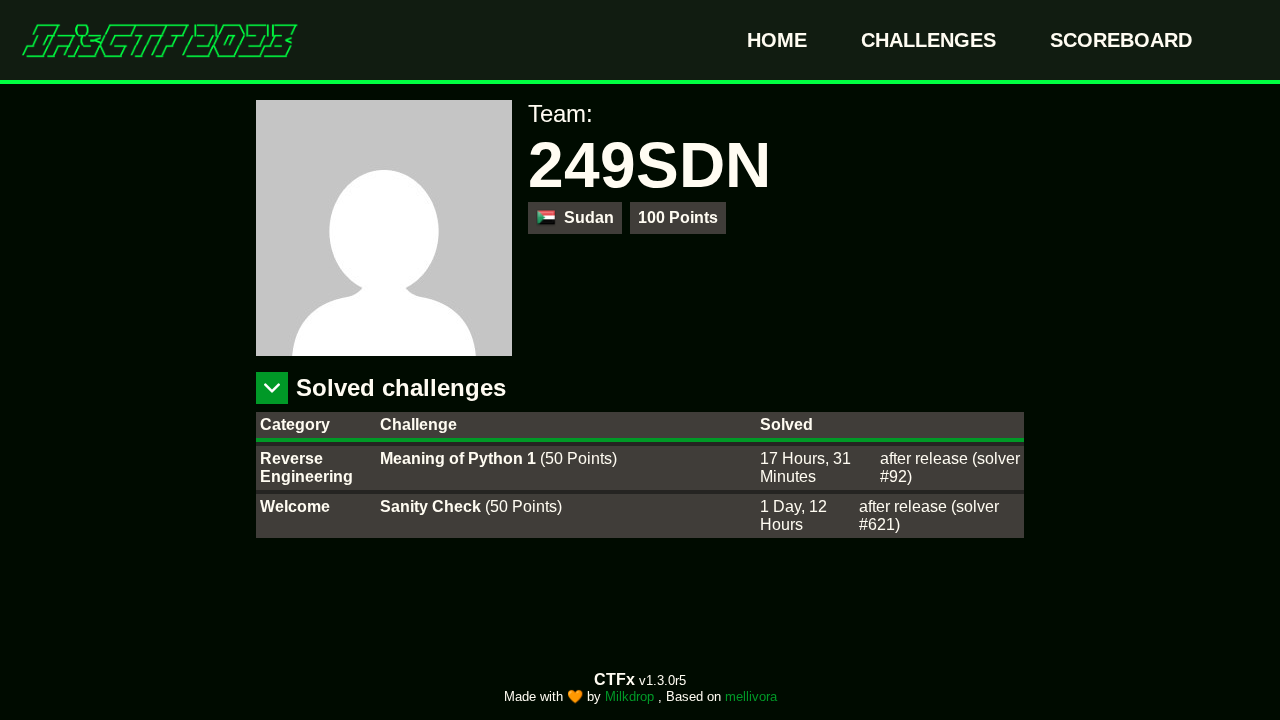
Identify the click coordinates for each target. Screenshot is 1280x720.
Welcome (295, 506)
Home (780, 40)
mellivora (751, 696)
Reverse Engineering (306, 467)
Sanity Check (432, 506)
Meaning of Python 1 (460, 458)
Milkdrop (631, 696)
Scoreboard (1121, 40)
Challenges (931, 40)
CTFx (616, 679)
